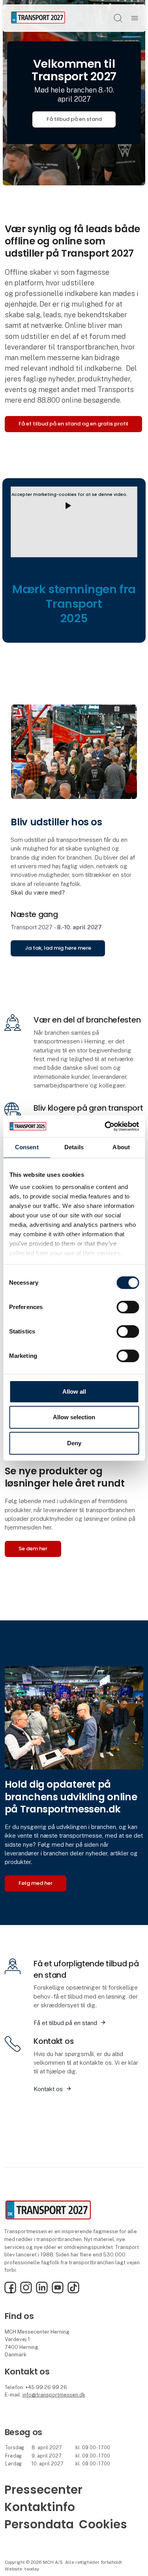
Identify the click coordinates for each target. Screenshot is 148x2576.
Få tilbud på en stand (74, 119)
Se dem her (33, 1549)
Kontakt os (48, 2089)
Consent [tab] (27, 1147)
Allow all (74, 1392)
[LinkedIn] (42, 2292)
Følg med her (36, 1883)
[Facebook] (10, 2292)
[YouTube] (58, 2292)
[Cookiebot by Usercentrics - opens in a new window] (105, 1126)
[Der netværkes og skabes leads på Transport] (74, 1717)
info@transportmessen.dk (54, 2395)
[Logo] (38, 18)
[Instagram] (26, 2292)
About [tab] (121, 1147)
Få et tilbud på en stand (65, 2023)
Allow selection (74, 1417)
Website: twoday (22, 2569)
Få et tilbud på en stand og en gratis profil (73, 424)
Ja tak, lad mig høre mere (58, 948)
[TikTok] (73, 2292)
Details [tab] (74, 1147)
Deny (74, 1443)
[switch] (128, 1307)
